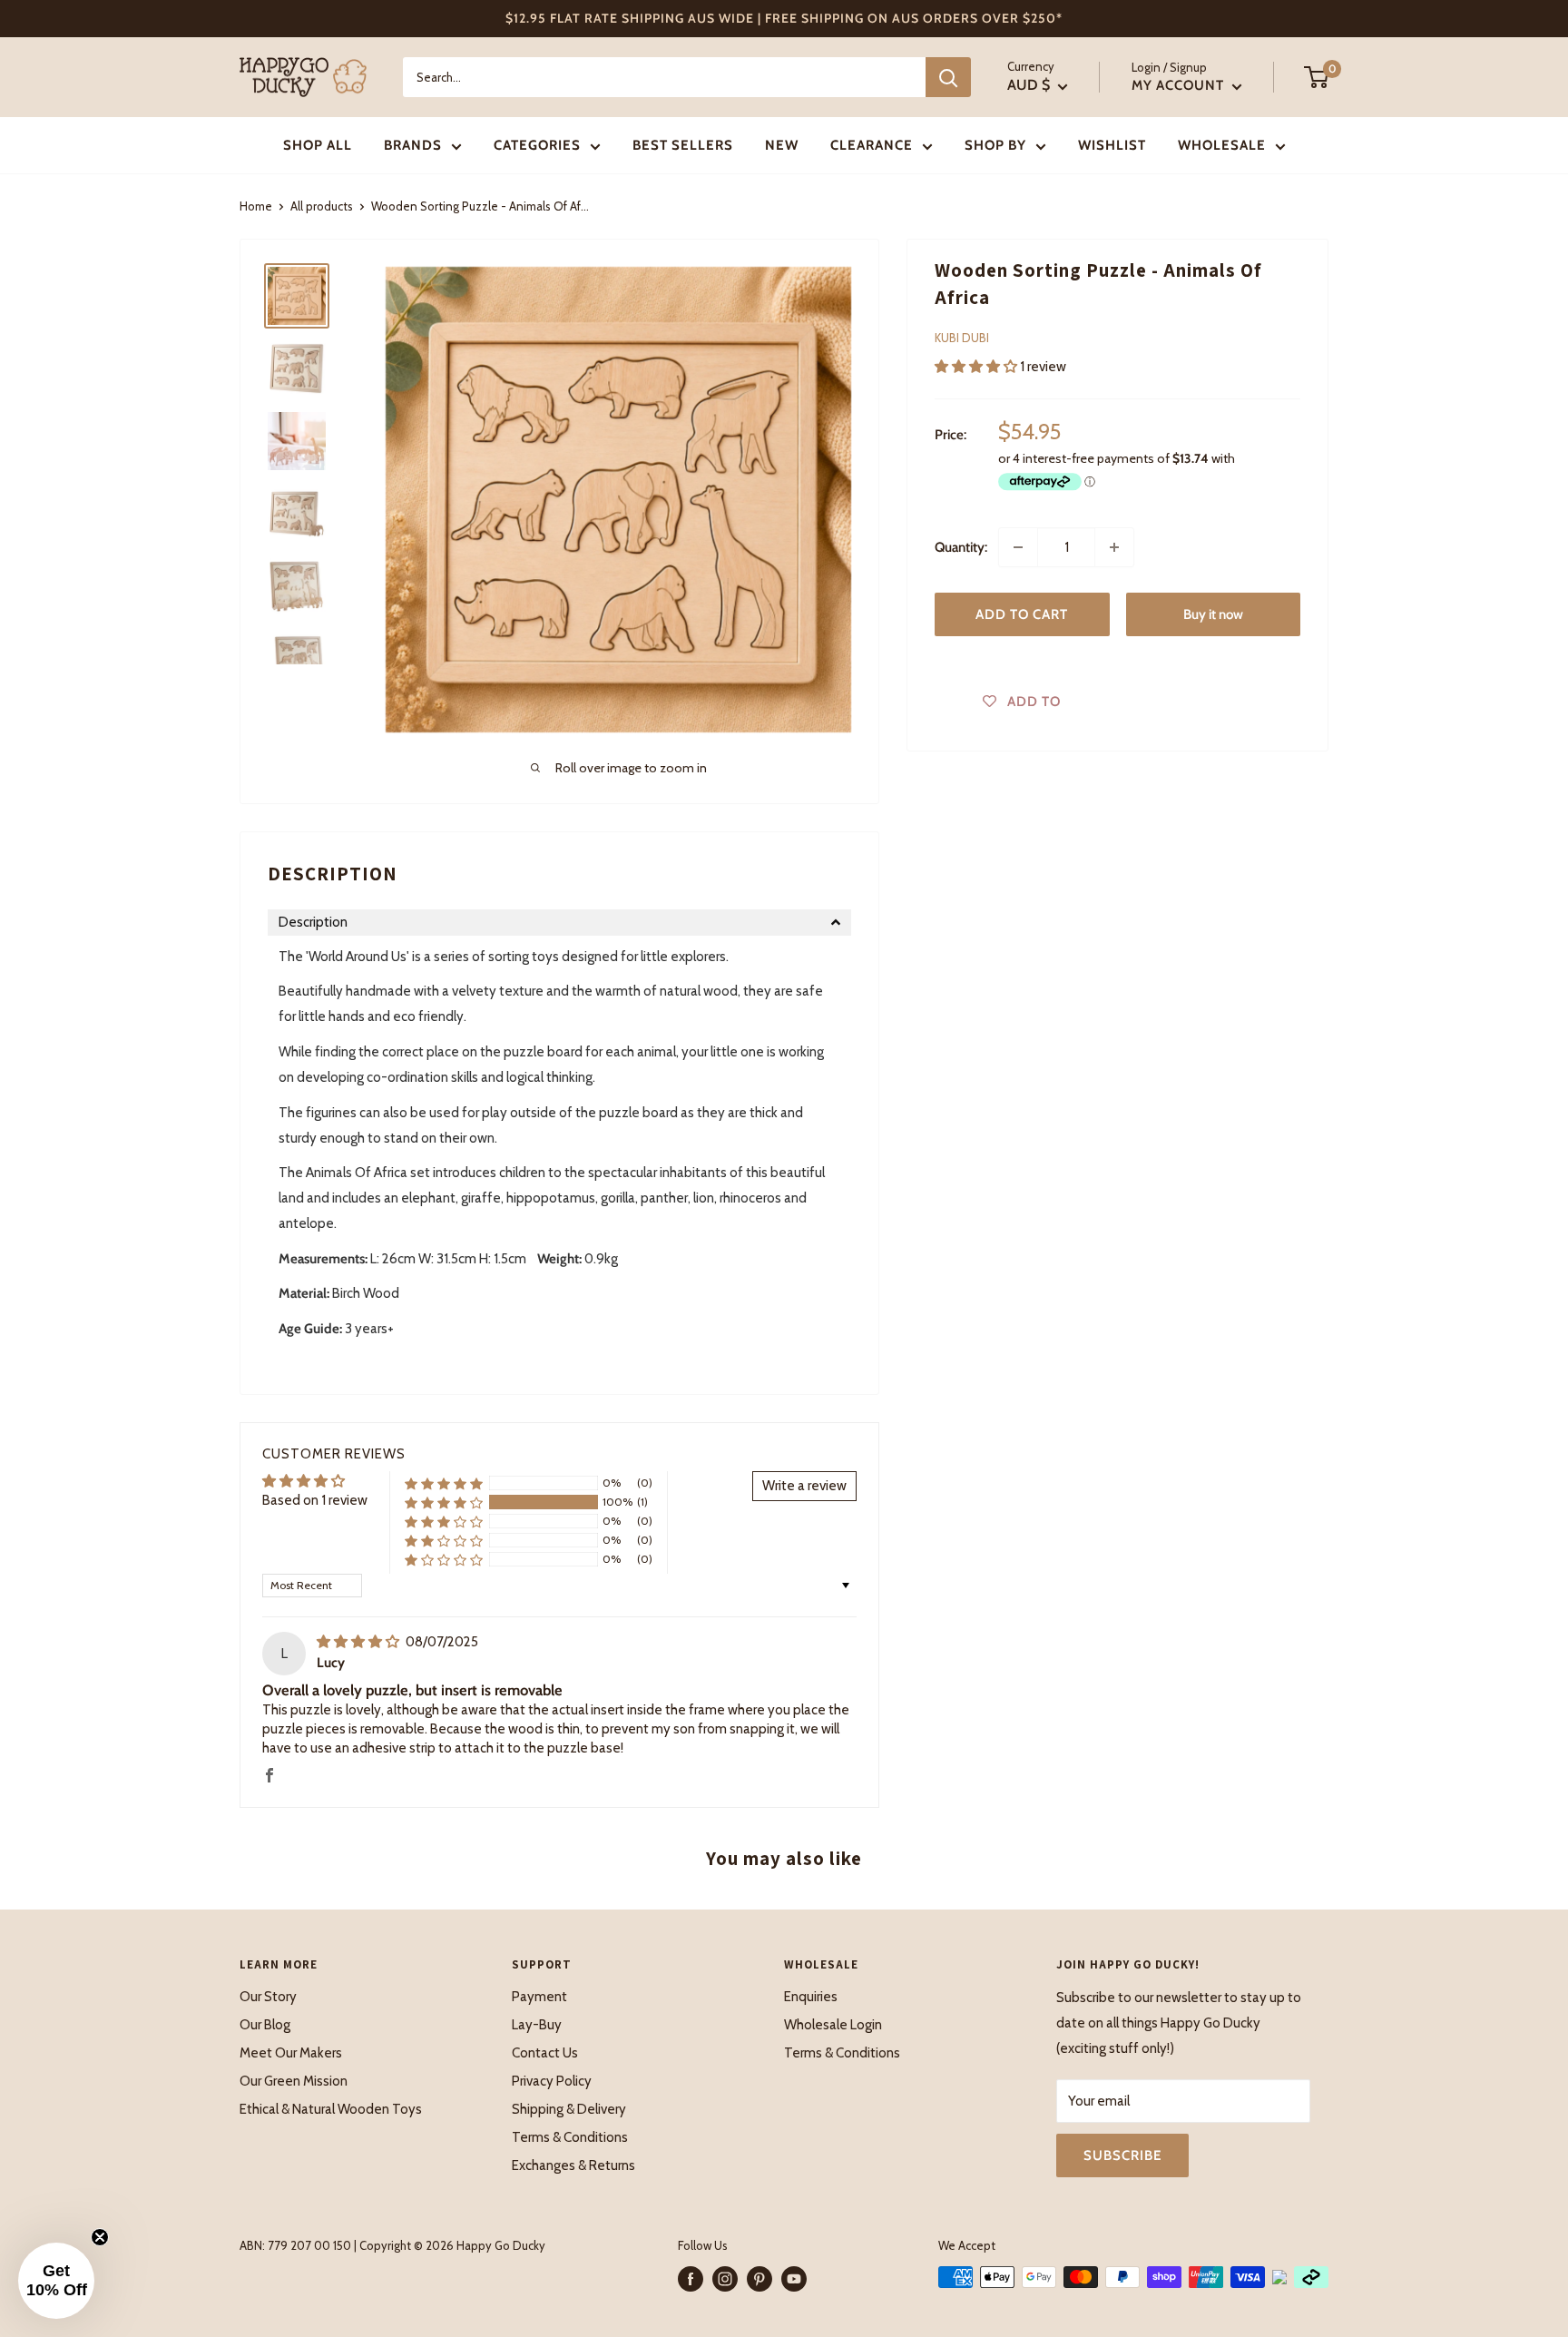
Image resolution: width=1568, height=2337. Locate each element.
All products (322, 206)
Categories (537, 145)
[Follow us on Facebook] (691, 2279)
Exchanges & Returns (573, 2165)
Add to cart (1022, 614)
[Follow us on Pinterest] (759, 2279)
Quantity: (961, 547)
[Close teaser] (100, 2237)
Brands (413, 145)
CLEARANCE (872, 145)
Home (256, 206)
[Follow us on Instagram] (725, 2279)
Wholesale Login (833, 2025)
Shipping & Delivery (569, 2109)
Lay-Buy (537, 2025)
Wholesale (1222, 145)
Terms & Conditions (570, 2137)
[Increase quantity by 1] (1114, 547)
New (782, 145)
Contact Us (545, 2053)
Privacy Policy (552, 2081)
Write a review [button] (804, 1486)
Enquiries (811, 1997)
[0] (1317, 77)
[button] (977, 366)
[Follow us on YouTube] (794, 2279)
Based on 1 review (315, 1500)
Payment (539, 1997)
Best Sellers (683, 145)
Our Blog (265, 2025)
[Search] (948, 77)
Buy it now (1213, 614)
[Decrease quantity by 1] (1018, 547)
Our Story (268, 1997)
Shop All (318, 145)
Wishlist (1112, 145)
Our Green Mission (294, 2081)
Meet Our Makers (291, 2053)
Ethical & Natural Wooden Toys (331, 2109)
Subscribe (1122, 2155)
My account (1180, 85)
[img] (359, 1642)
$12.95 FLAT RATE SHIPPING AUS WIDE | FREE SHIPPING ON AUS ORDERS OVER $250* (784, 18)
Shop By (995, 145)
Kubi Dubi (962, 338)
